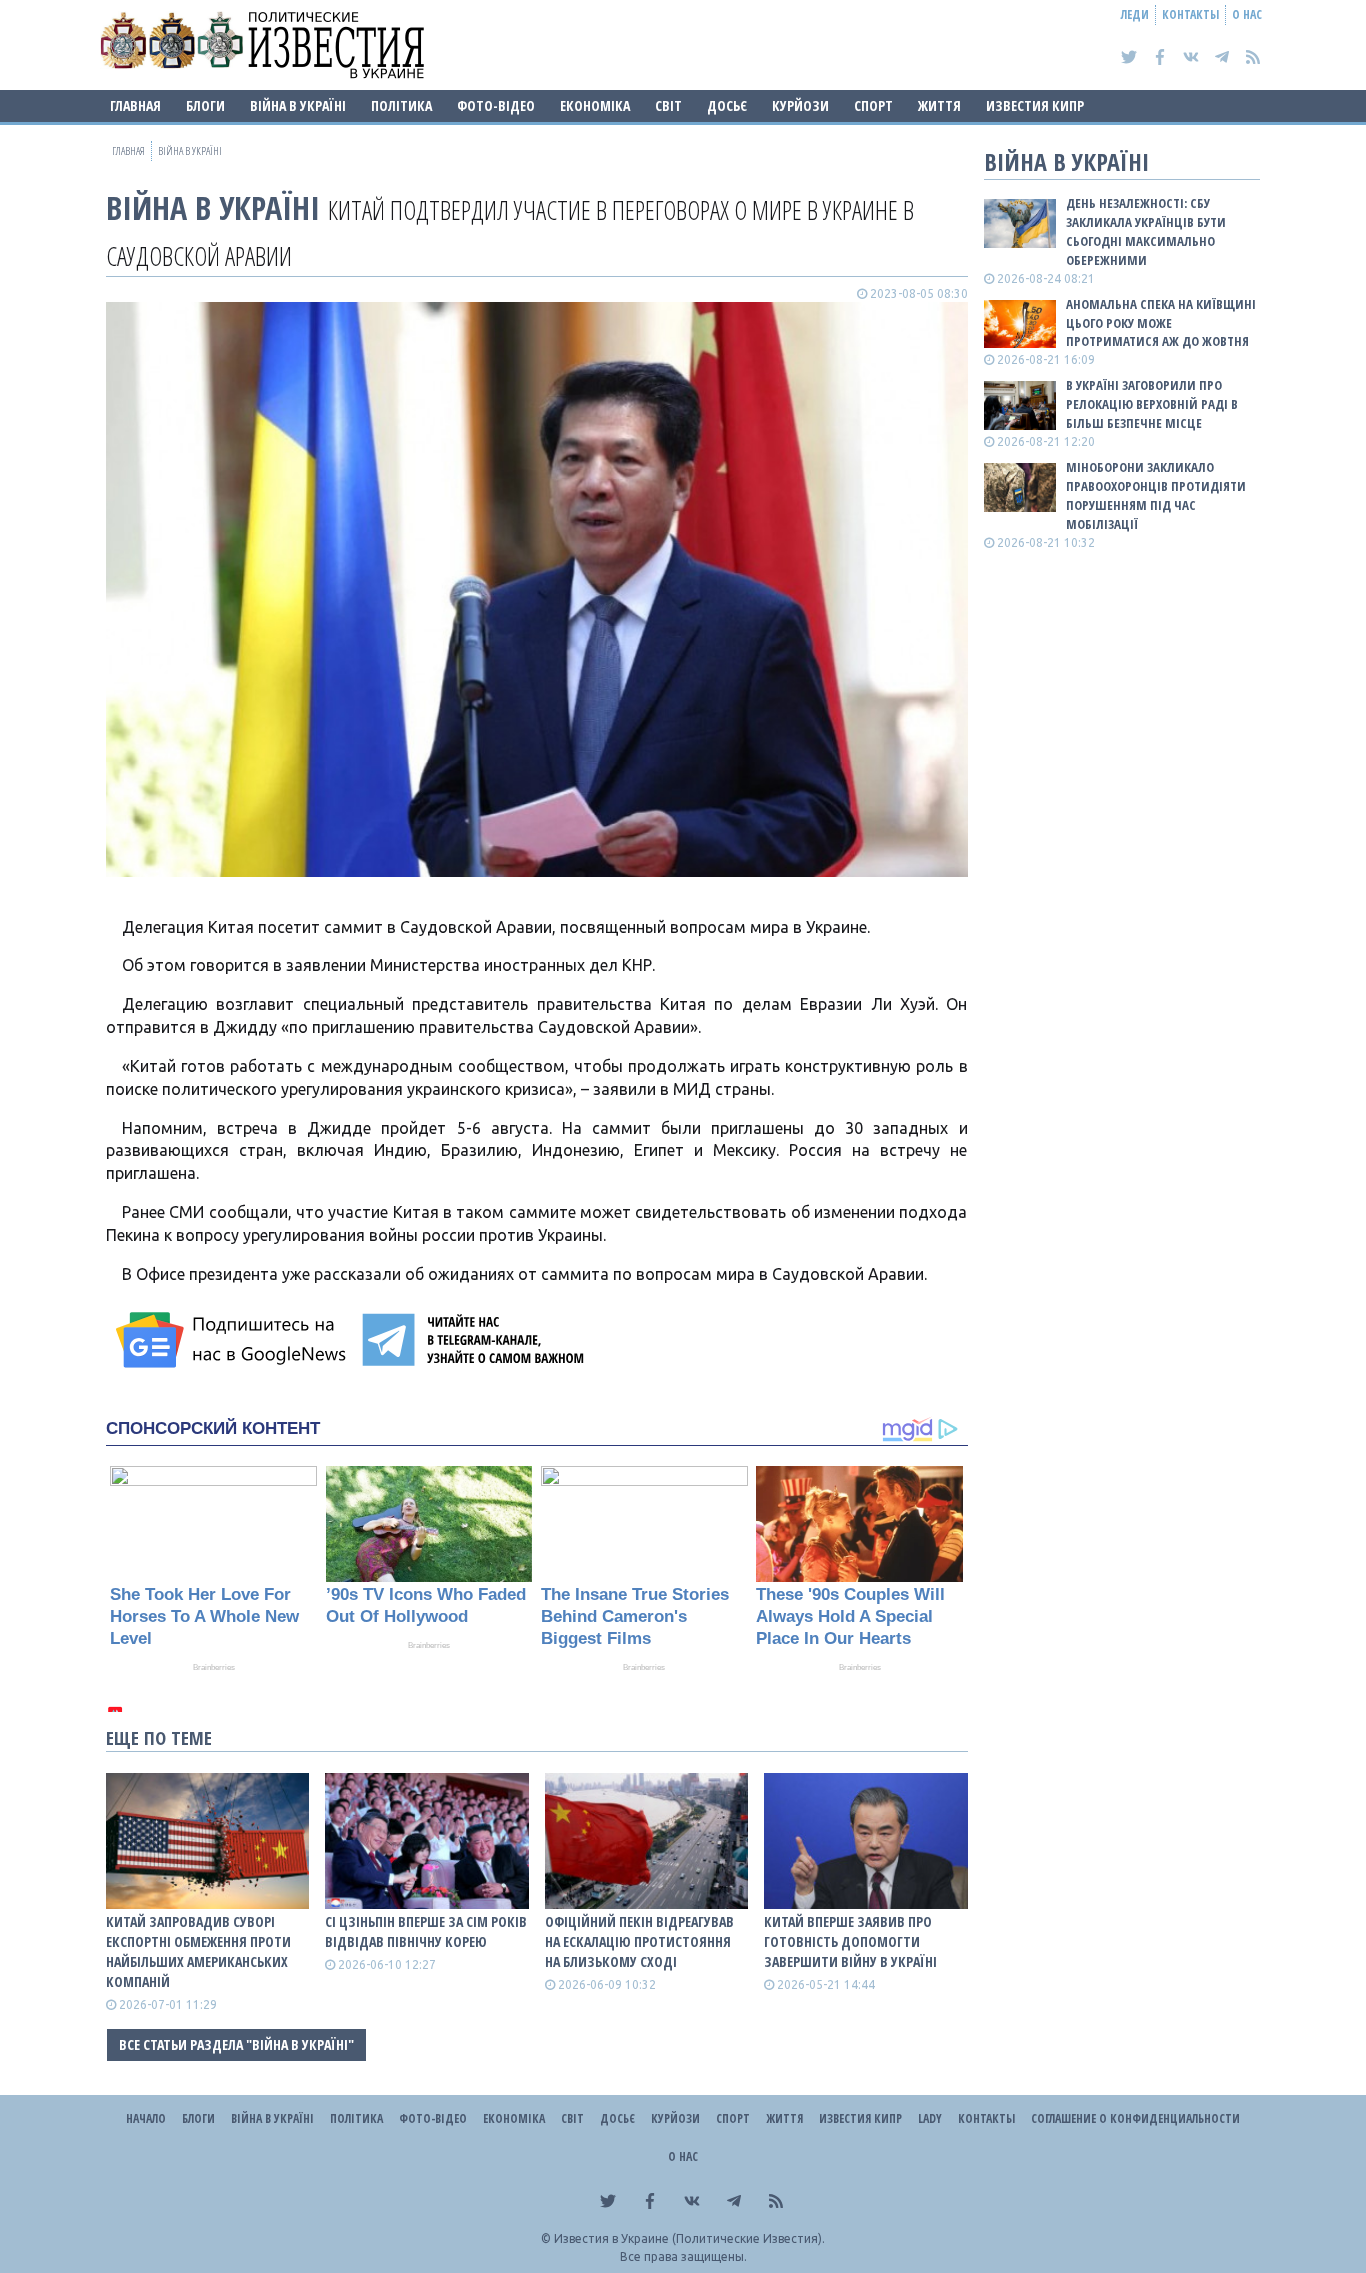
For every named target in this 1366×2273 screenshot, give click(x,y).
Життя (939, 105)
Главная (135, 105)
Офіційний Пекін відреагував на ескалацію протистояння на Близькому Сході (639, 1941)
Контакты (1190, 14)
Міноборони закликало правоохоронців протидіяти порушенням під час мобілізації (1156, 495)
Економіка (595, 105)
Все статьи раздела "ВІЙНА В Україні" (236, 2044)
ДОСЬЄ (727, 105)
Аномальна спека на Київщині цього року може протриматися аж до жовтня (1161, 323)
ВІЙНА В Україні (298, 105)
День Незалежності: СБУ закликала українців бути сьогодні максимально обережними (1146, 231)
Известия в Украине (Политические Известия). (689, 2238)
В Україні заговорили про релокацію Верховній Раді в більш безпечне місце (1152, 404)
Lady (930, 2118)
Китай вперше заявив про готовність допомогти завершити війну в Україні (850, 1941)
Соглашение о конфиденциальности (1135, 2118)
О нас (1247, 14)
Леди (1135, 14)
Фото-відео (496, 105)
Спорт (873, 105)
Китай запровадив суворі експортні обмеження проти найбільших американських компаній (198, 1951)
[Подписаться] (234, 1340)
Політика (401, 105)
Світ (668, 105)
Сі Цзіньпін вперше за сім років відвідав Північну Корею (426, 1931)
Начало (146, 2118)
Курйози (800, 105)
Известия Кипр (1035, 105)
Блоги (205, 105)
